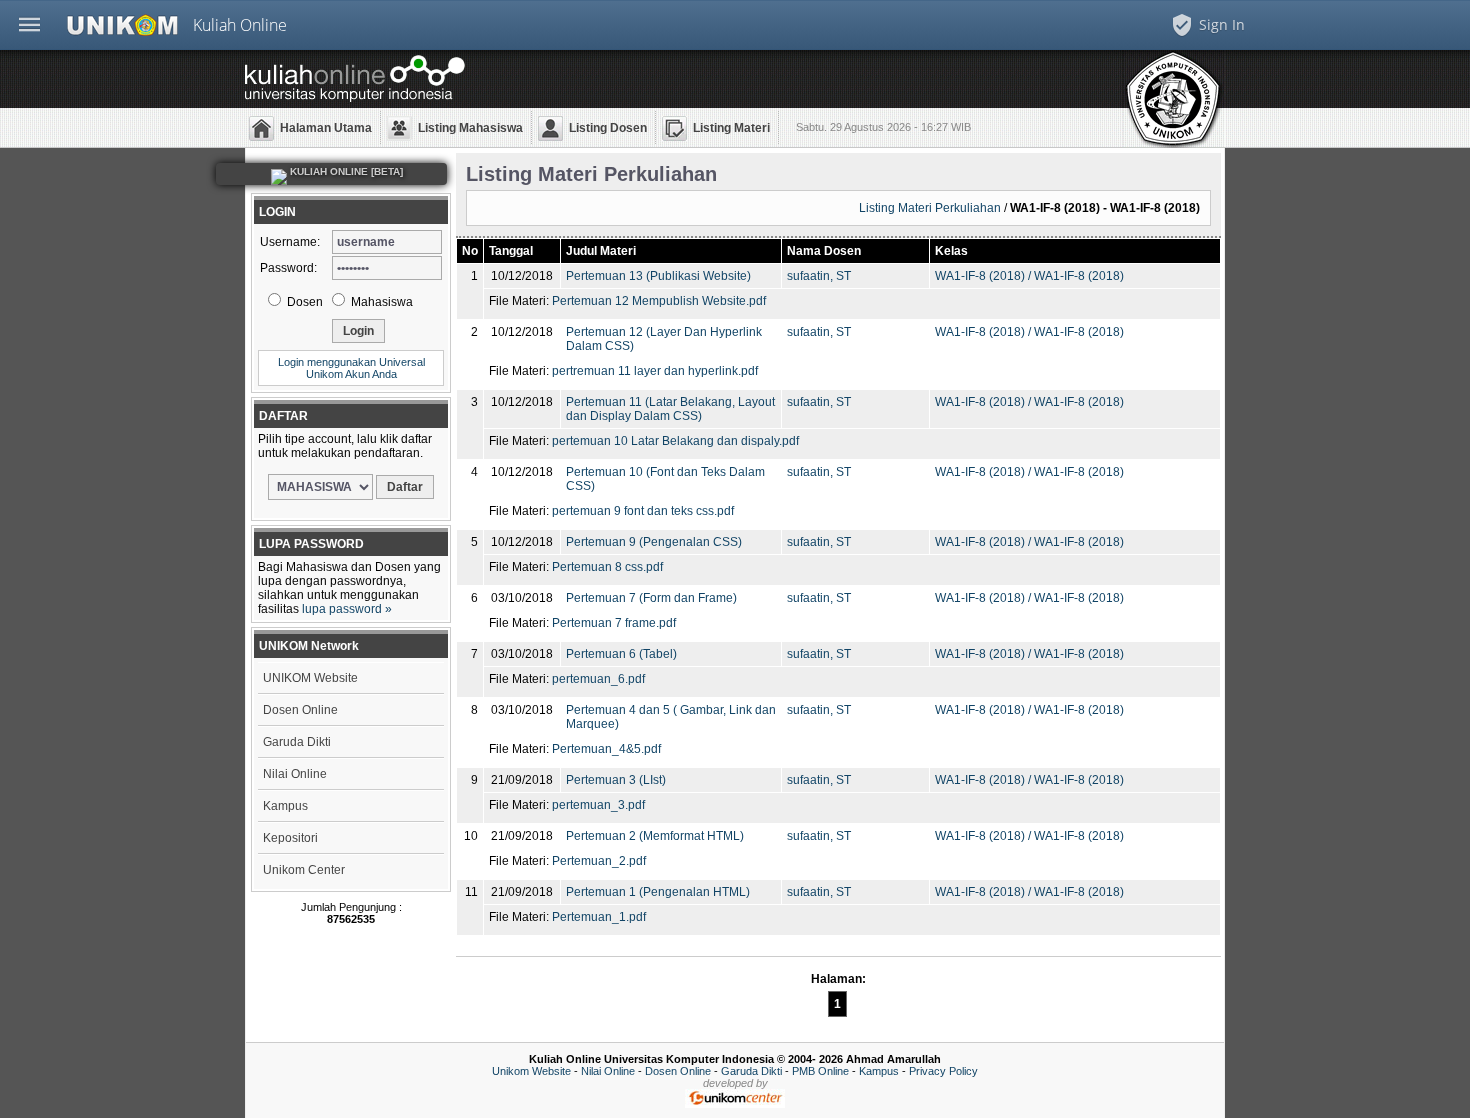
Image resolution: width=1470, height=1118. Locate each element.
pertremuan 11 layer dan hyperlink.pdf (655, 371)
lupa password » (347, 609)
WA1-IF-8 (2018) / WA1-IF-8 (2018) (1029, 276)
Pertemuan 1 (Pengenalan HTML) (658, 892)
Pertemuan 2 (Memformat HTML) (655, 836)
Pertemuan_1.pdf (599, 917)
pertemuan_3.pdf (598, 805)
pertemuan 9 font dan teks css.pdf (643, 511)
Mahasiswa (380, 302)
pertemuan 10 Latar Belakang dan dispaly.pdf (675, 441)
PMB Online (820, 1071)
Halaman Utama (326, 128)
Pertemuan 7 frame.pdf (614, 623)
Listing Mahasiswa (470, 128)
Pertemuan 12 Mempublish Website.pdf (659, 301)
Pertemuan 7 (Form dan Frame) (651, 598)
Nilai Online (295, 774)
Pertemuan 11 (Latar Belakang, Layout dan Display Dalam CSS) (670, 409)
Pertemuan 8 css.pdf (607, 567)
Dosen (303, 302)
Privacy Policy (943, 1071)
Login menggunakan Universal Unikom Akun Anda (351, 368)
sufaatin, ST (819, 276)
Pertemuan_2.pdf (599, 861)
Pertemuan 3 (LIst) (616, 780)
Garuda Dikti (297, 742)
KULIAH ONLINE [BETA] (345, 171)
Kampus (285, 806)
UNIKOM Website (310, 678)
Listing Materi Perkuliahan (930, 208)
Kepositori (290, 838)
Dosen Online (300, 710)
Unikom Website (531, 1071)
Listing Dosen (608, 128)
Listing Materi (731, 128)
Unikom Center (304, 870)
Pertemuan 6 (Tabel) (621, 654)
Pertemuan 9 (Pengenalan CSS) (654, 542)
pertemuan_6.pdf (598, 679)
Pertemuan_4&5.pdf (606, 749)
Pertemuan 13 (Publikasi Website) (658, 276)
